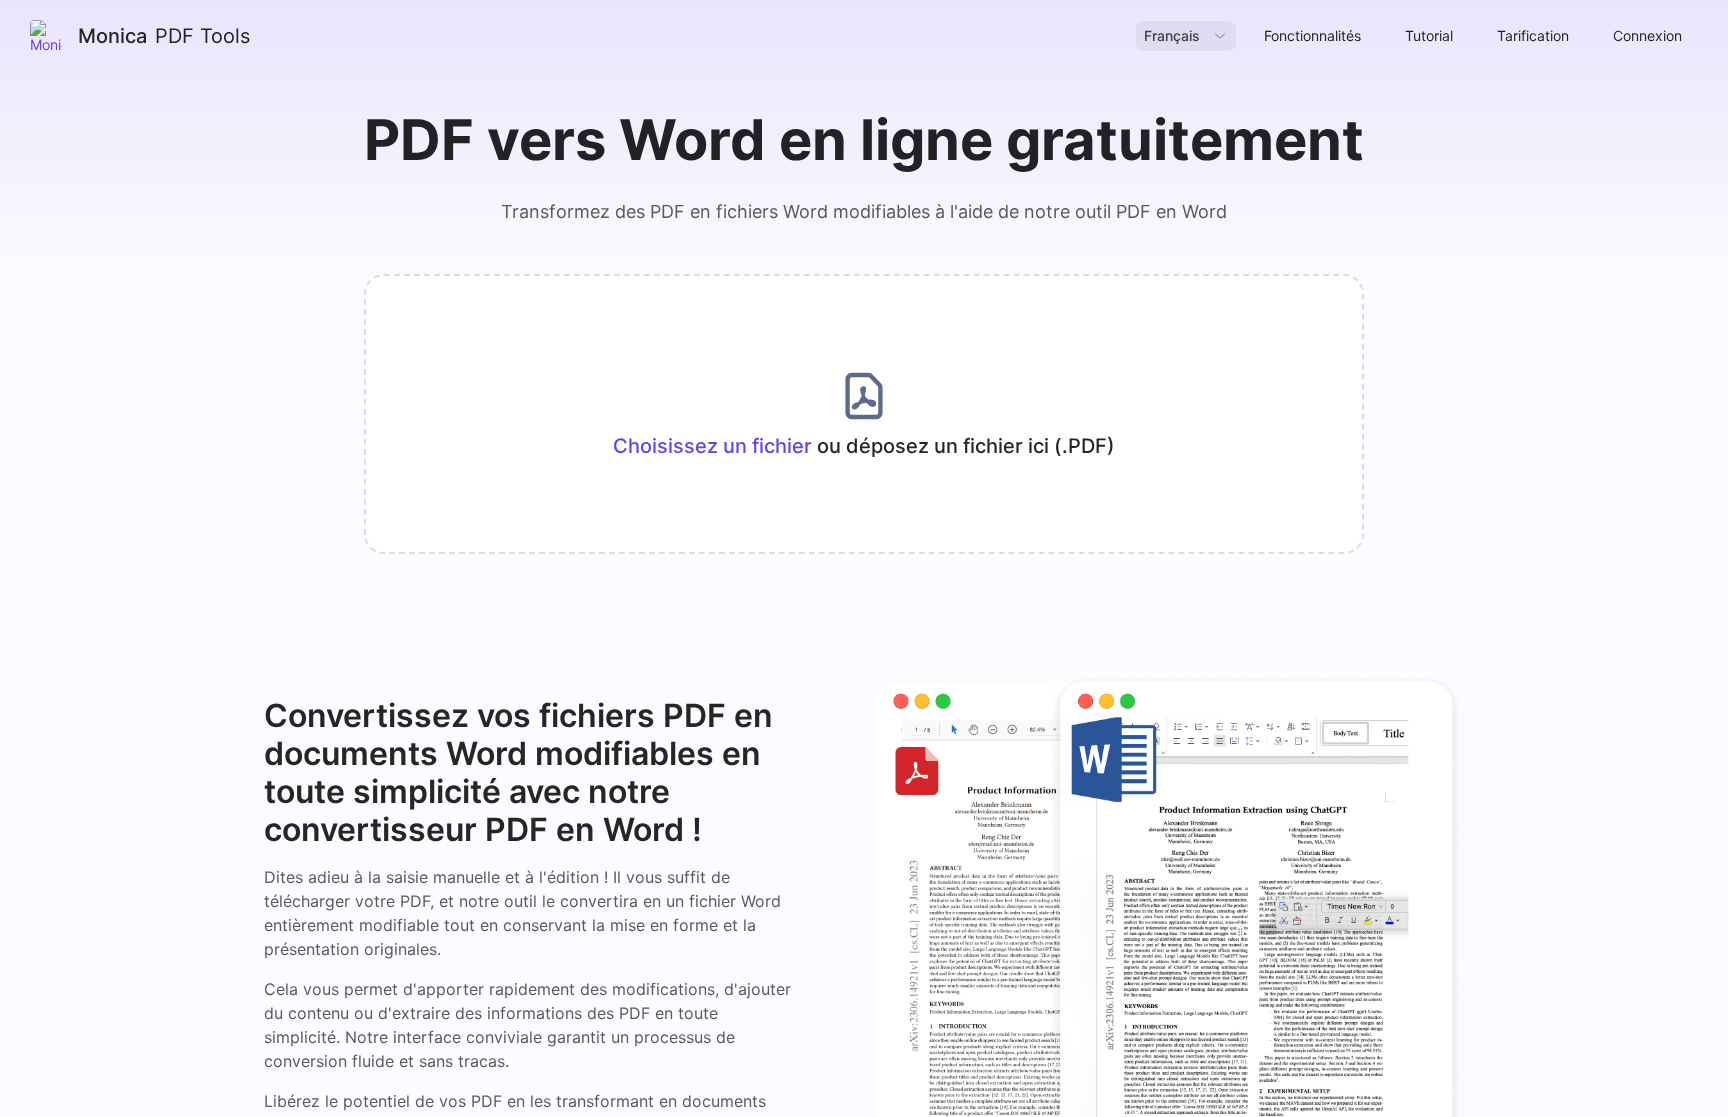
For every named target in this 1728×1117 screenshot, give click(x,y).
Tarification (1533, 35)
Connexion (1647, 35)
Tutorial (1429, 35)
